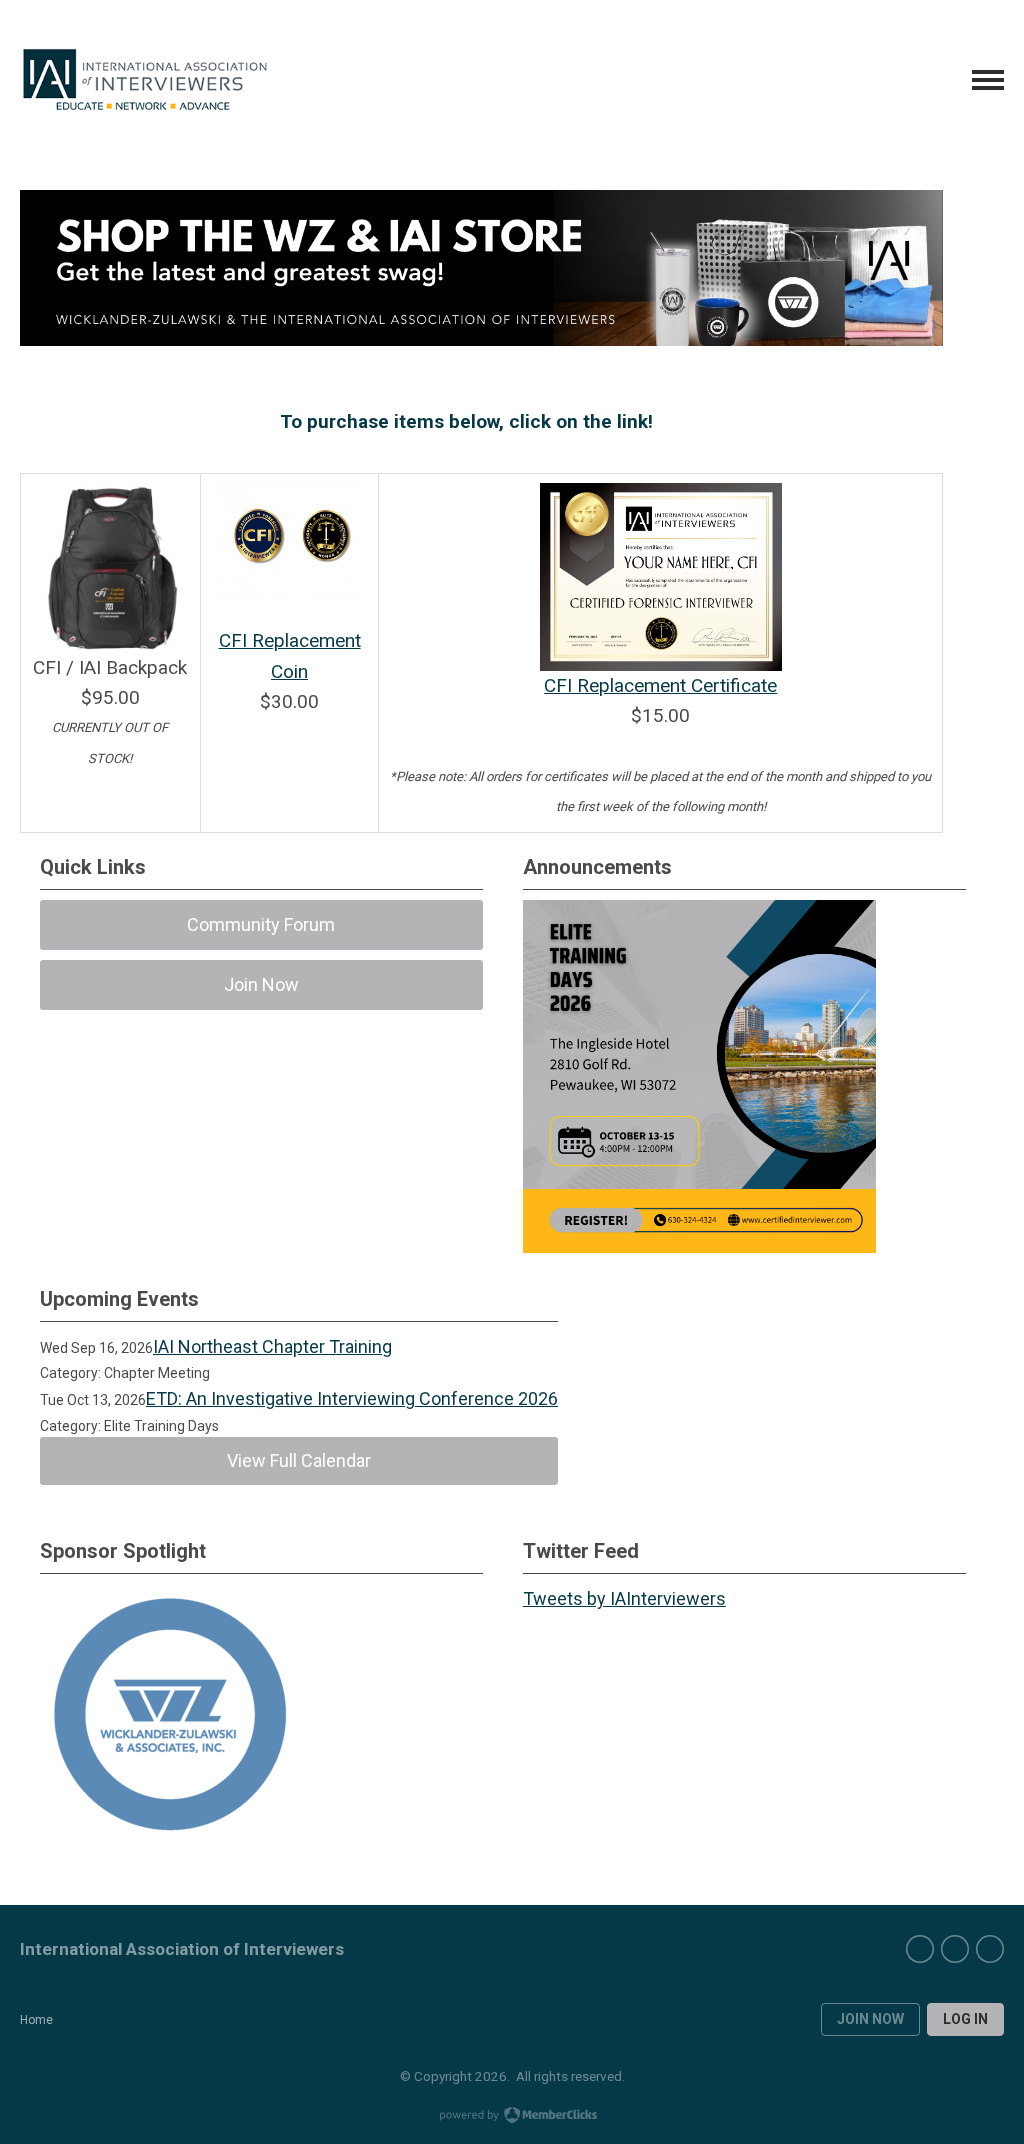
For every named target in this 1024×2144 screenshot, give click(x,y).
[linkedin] (990, 1949)
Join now (870, 2019)
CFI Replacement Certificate (660, 685)
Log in (965, 2019)
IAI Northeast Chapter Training (272, 1346)
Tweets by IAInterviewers (624, 1598)
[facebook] (920, 1949)
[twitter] (955, 1949)
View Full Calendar (299, 1460)
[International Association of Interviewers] (145, 80)
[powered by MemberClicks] (512, 2117)
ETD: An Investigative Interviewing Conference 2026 (352, 1398)
